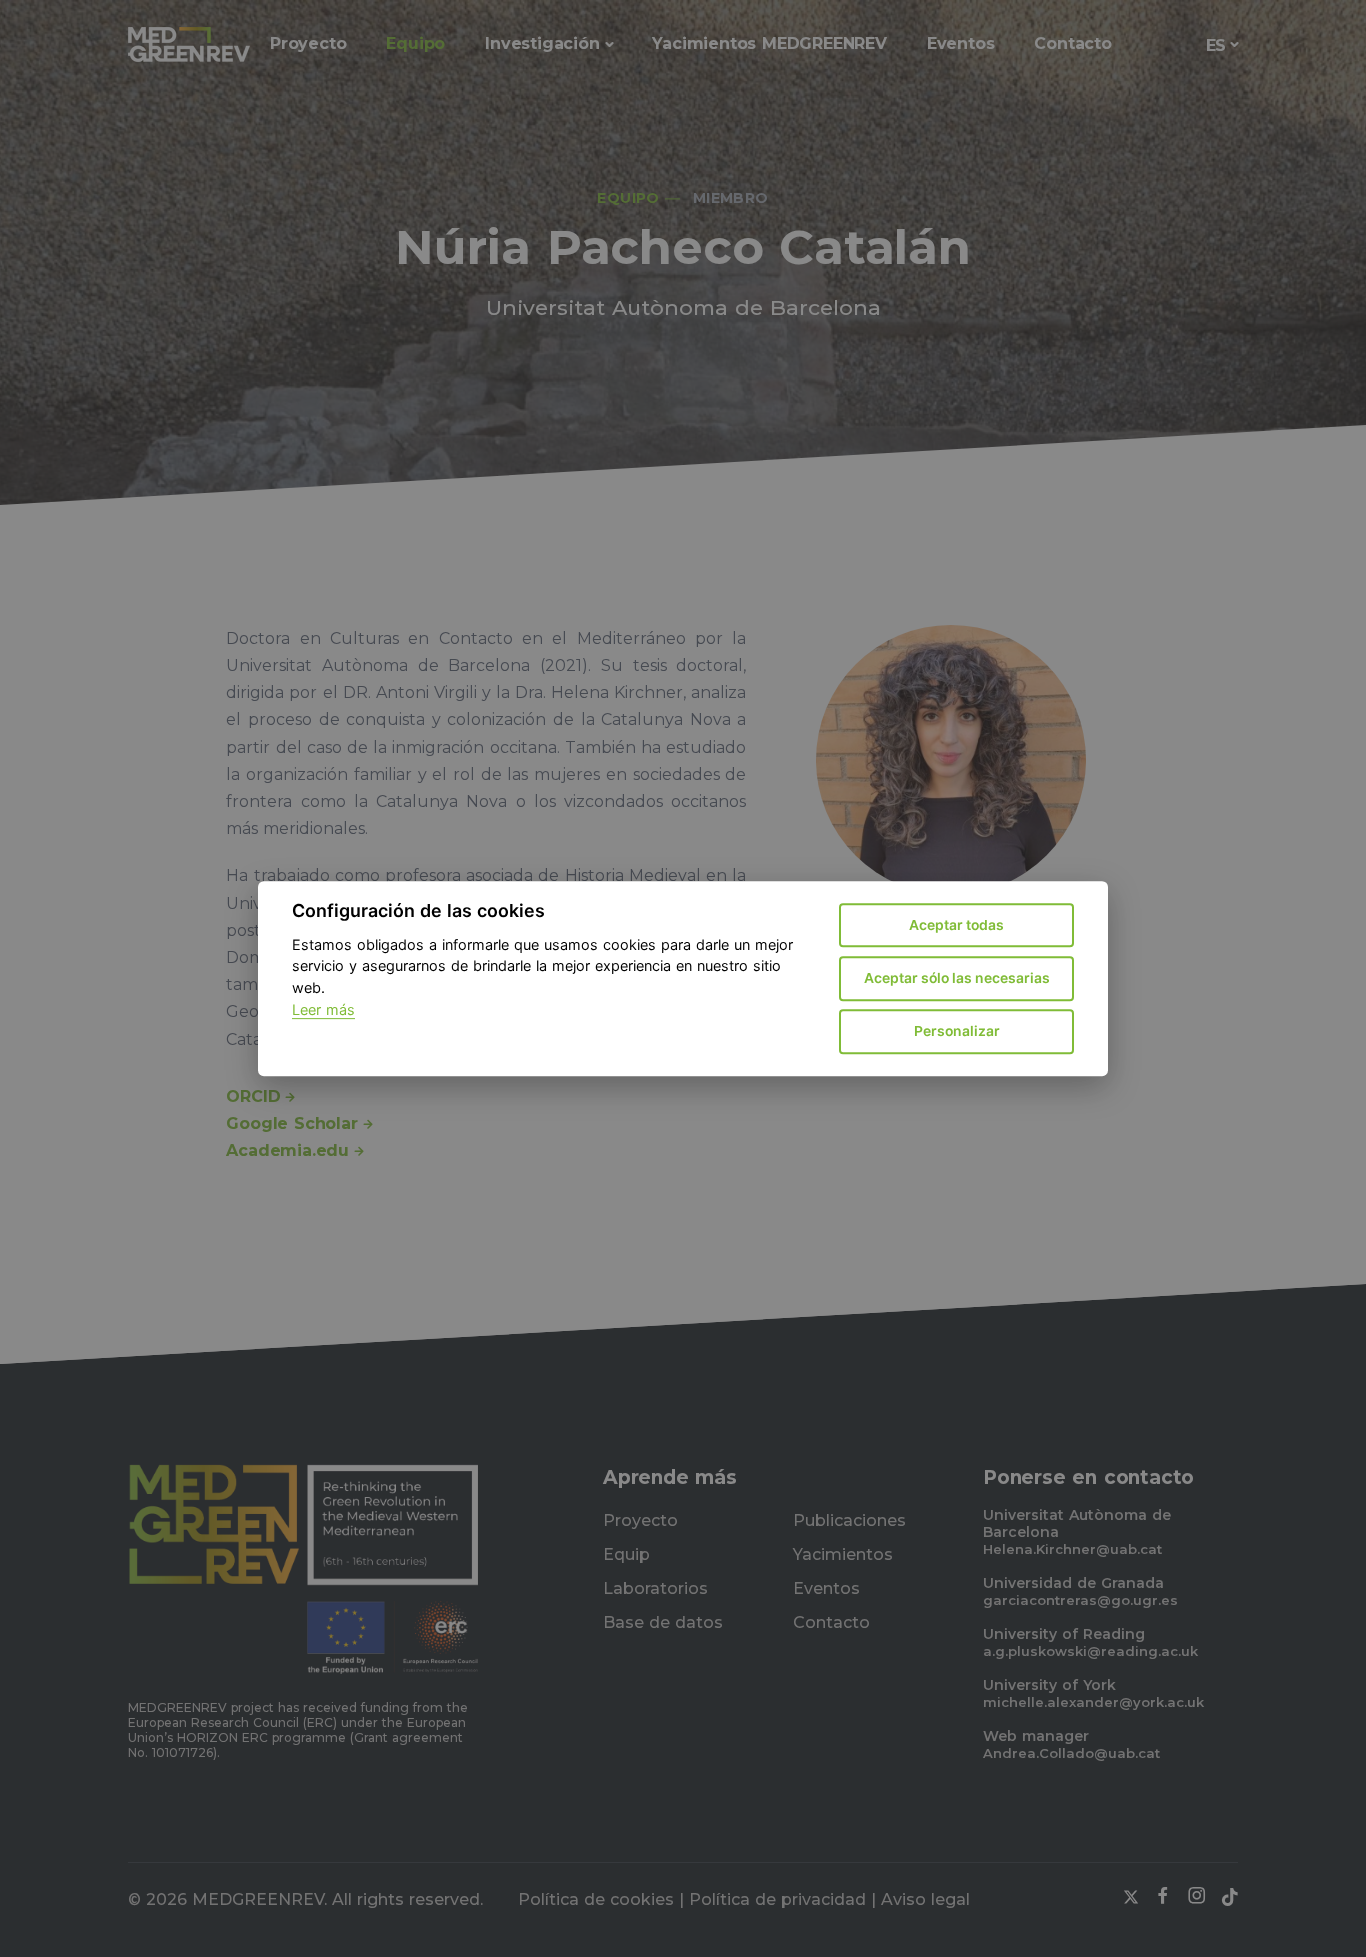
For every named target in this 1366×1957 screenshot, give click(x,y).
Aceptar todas (956, 924)
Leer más (323, 1009)
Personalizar (957, 1031)
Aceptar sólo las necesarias (957, 977)
